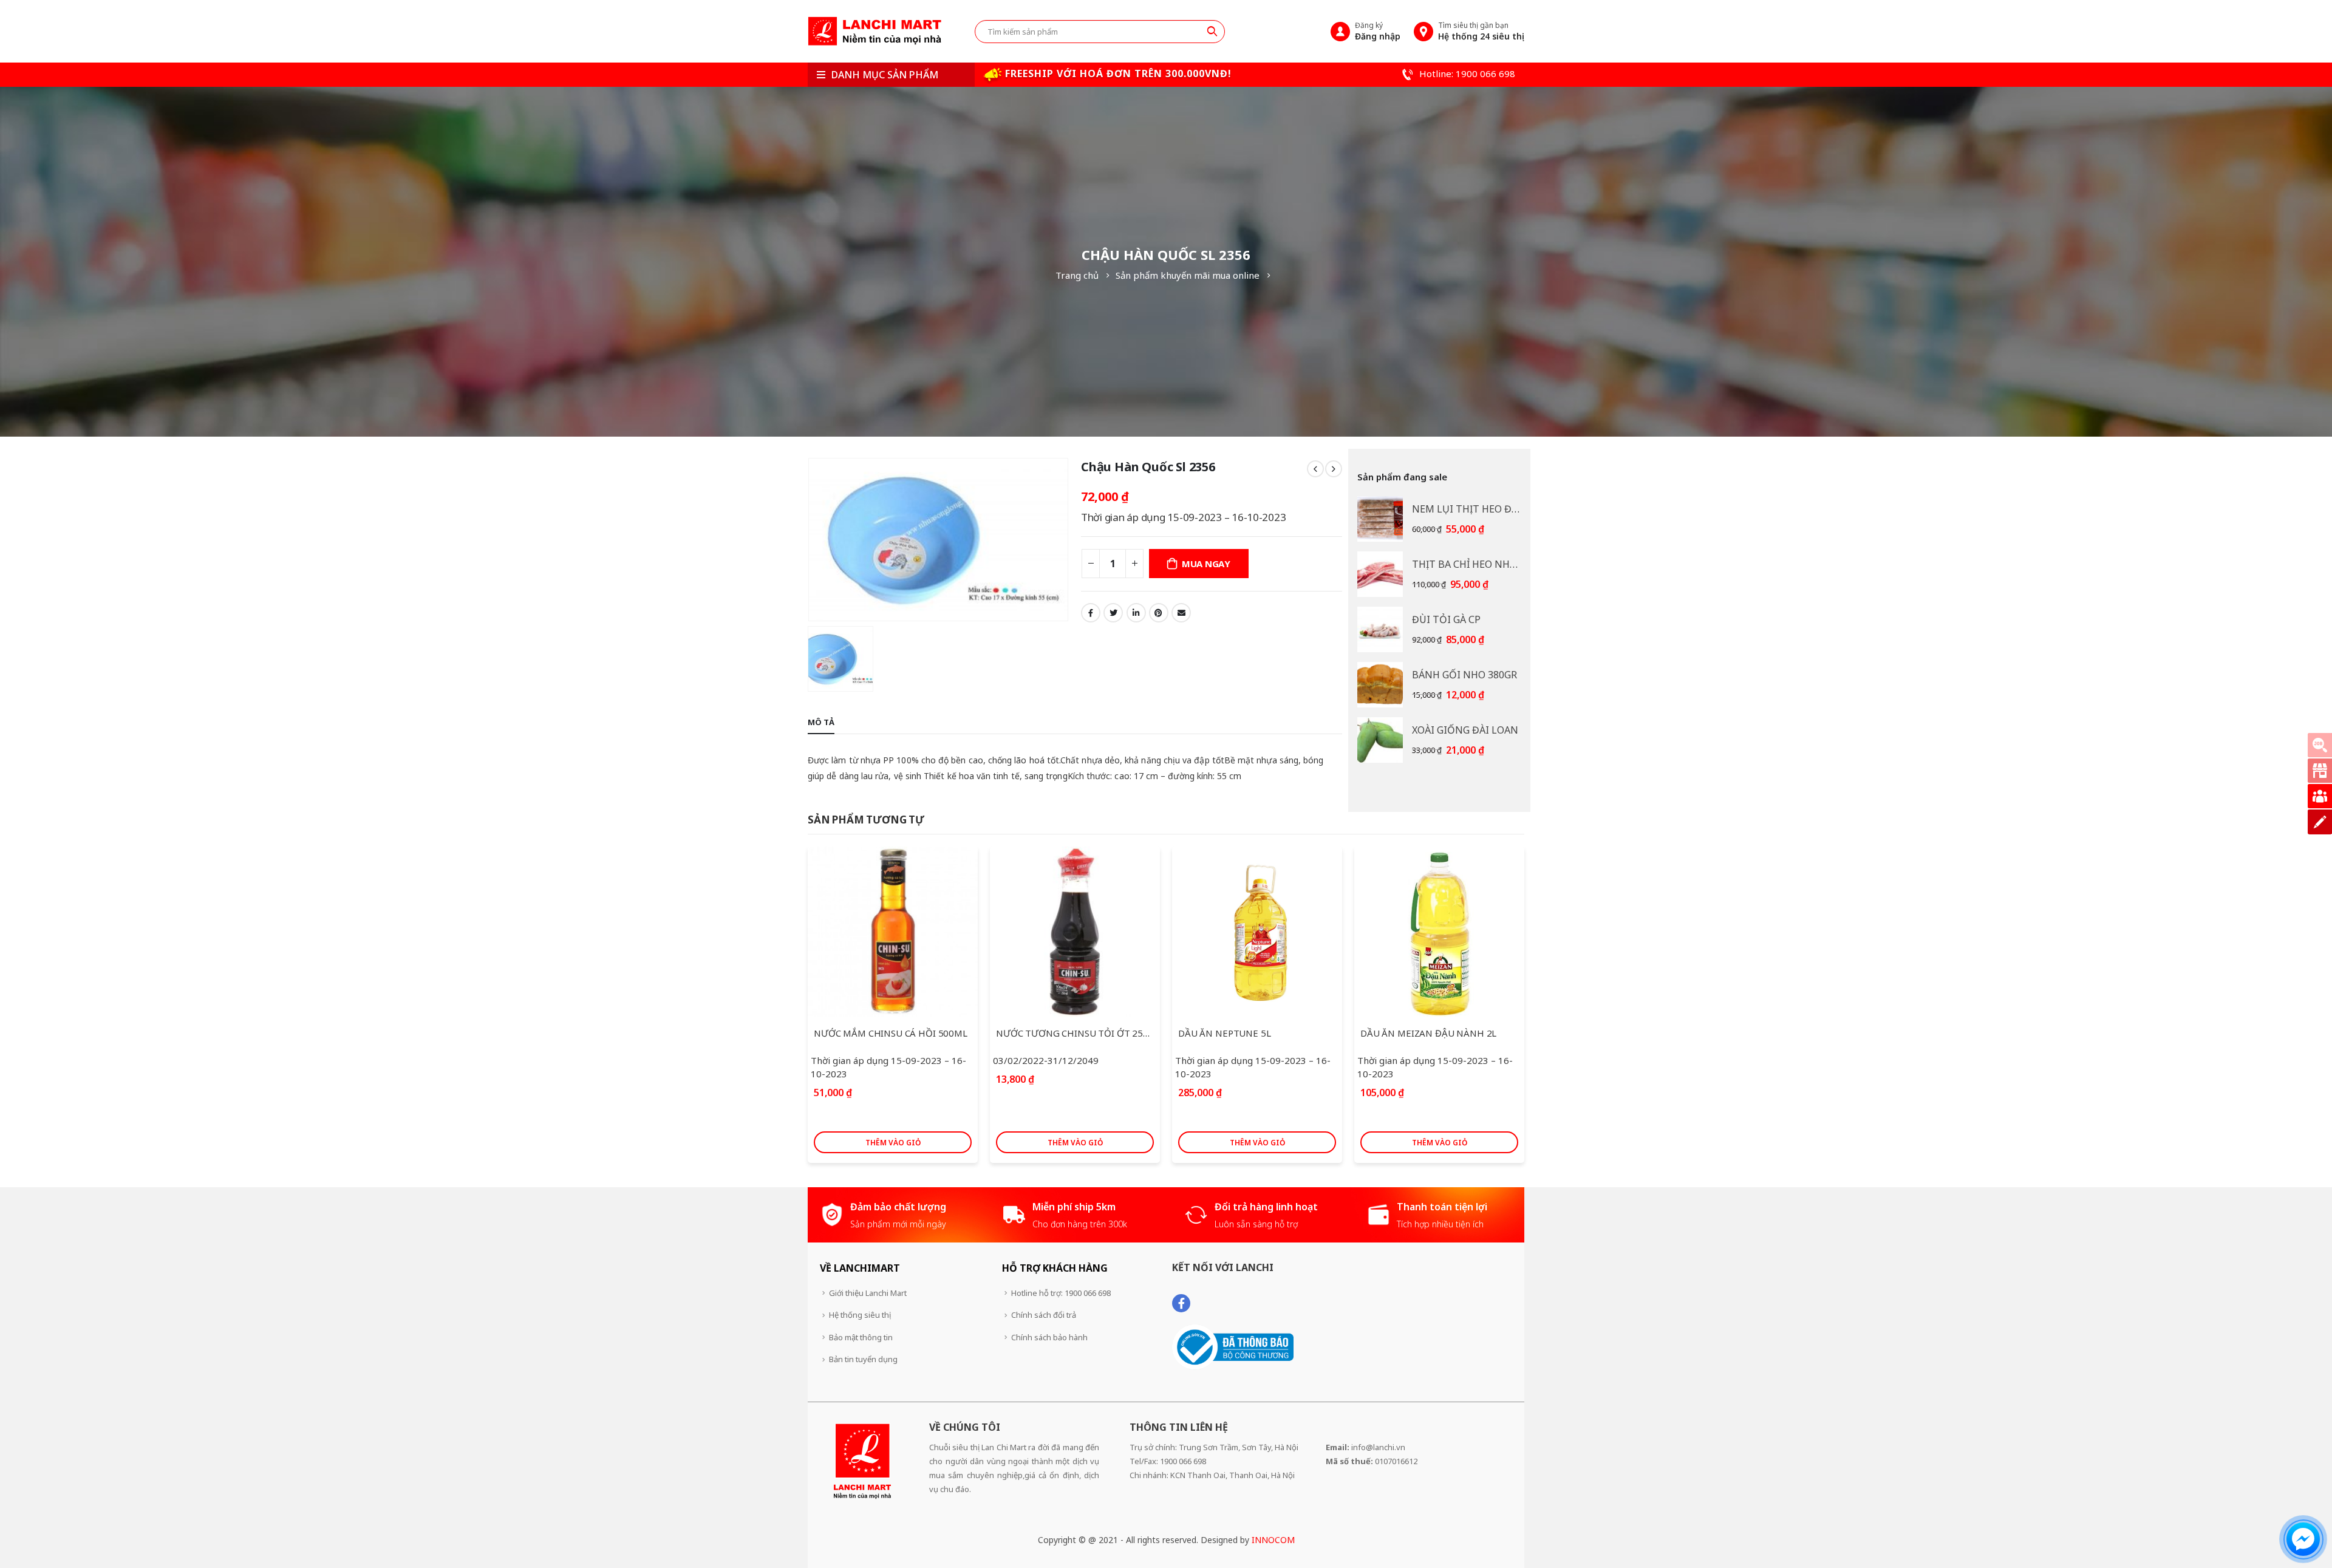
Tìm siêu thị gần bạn (1481, 31)
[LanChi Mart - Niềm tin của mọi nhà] (874, 31)
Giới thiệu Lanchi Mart (868, 1293)
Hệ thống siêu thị (860, 1315)
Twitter (1113, 613)
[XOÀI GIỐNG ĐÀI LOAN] (1380, 740)
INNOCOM (1273, 1540)
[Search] (1212, 31)
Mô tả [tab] (821, 722)
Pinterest (1159, 613)
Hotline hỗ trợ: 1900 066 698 (1061, 1293)
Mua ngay (1206, 564)
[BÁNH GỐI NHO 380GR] (1380, 685)
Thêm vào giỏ (893, 1143)
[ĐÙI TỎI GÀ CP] (1380, 629)
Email (1181, 613)
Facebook (1091, 613)
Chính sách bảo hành (1049, 1337)
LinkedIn (1136, 613)
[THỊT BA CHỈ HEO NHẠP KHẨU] (1380, 574)
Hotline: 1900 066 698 (1466, 73)
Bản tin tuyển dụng (863, 1359)
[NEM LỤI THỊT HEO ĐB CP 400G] (1380, 519)
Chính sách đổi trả (1044, 1315)
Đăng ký (1378, 31)
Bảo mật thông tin (861, 1337)
